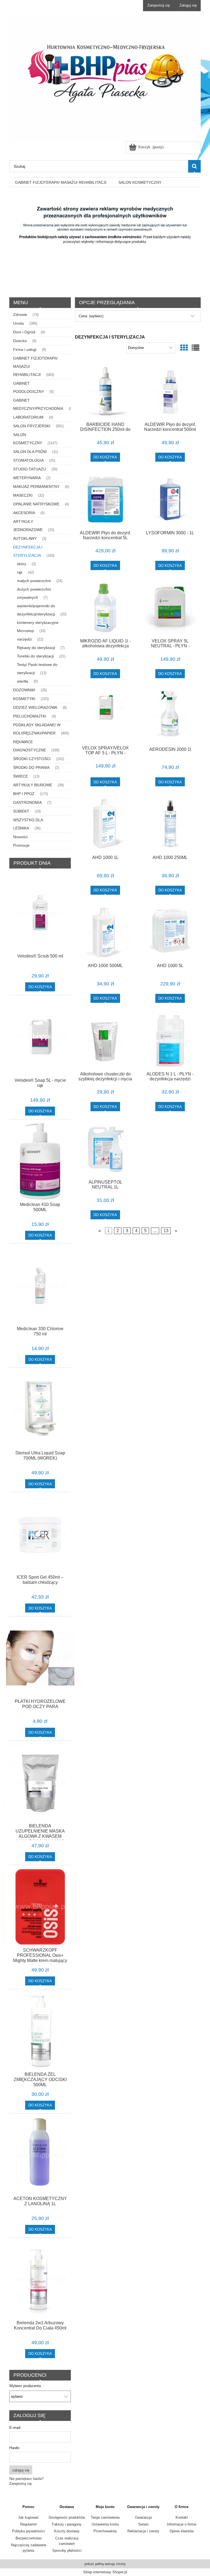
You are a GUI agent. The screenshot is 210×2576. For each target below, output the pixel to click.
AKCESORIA (24, 513)
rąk (20, 572)
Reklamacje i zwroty (143, 2531)
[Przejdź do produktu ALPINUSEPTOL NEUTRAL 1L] (105, 1149)
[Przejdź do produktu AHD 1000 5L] (170, 933)
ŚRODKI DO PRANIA (31, 767)
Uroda (18, 323)
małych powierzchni (34, 581)
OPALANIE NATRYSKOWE (36, 504)
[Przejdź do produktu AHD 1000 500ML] (105, 933)
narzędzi (24, 639)
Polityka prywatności (28, 2531)
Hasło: (15, 2448)
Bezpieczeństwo (29, 2538)
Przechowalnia (105, 2531)
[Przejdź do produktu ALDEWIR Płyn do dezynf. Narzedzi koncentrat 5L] (105, 500)
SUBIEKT (21, 811)
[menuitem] (61, 182)
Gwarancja (143, 2517)
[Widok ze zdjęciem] (184, 348)
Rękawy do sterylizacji (36, 648)
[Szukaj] (194, 166)
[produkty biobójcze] (105, 241)
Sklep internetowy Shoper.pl (105, 2572)
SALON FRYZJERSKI (32, 426)
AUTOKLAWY (25, 538)
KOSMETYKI (24, 699)
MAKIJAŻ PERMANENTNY (36, 487)
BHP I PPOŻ (24, 794)
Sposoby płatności (67, 2550)
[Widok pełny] (196, 348)
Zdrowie (20, 315)
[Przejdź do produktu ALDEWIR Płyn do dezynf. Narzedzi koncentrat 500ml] (170, 391)
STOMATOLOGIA (28, 460)
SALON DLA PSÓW (30, 452)
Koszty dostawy (67, 2531)
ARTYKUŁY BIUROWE (33, 785)
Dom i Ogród (24, 332)
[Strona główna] (105, 77)
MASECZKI (23, 495)
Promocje (21, 845)
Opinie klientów (182, 2531)
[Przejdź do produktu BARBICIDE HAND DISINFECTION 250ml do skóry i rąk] (105, 391)
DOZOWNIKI (24, 690)
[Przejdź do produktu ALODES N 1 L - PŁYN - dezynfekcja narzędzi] (170, 1041)
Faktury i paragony (67, 2524)
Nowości (20, 837)
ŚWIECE (21, 776)
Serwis (143, 2524)
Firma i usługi (25, 349)
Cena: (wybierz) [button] (91, 316)
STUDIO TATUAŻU (30, 469)
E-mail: (15, 2427)
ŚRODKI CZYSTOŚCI (32, 759)
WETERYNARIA (27, 478)
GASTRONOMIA (27, 802)
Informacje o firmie (182, 2524)
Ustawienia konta (105, 2524)
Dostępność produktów (67, 2517)
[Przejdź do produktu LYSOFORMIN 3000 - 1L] (170, 500)
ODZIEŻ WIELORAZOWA (35, 707)
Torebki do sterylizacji (35, 656)
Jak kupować (28, 2517)
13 (166, 1231)
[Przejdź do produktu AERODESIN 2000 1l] (170, 716)
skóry (22, 564)
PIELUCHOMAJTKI (30, 716)
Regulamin (29, 2524)
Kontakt (182, 2517)
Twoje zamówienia (105, 2517)
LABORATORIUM (28, 417)
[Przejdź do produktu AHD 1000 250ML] (170, 824)
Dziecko (20, 341)
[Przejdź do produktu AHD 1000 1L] (105, 824)
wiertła (23, 681)
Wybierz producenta (25, 2386)
